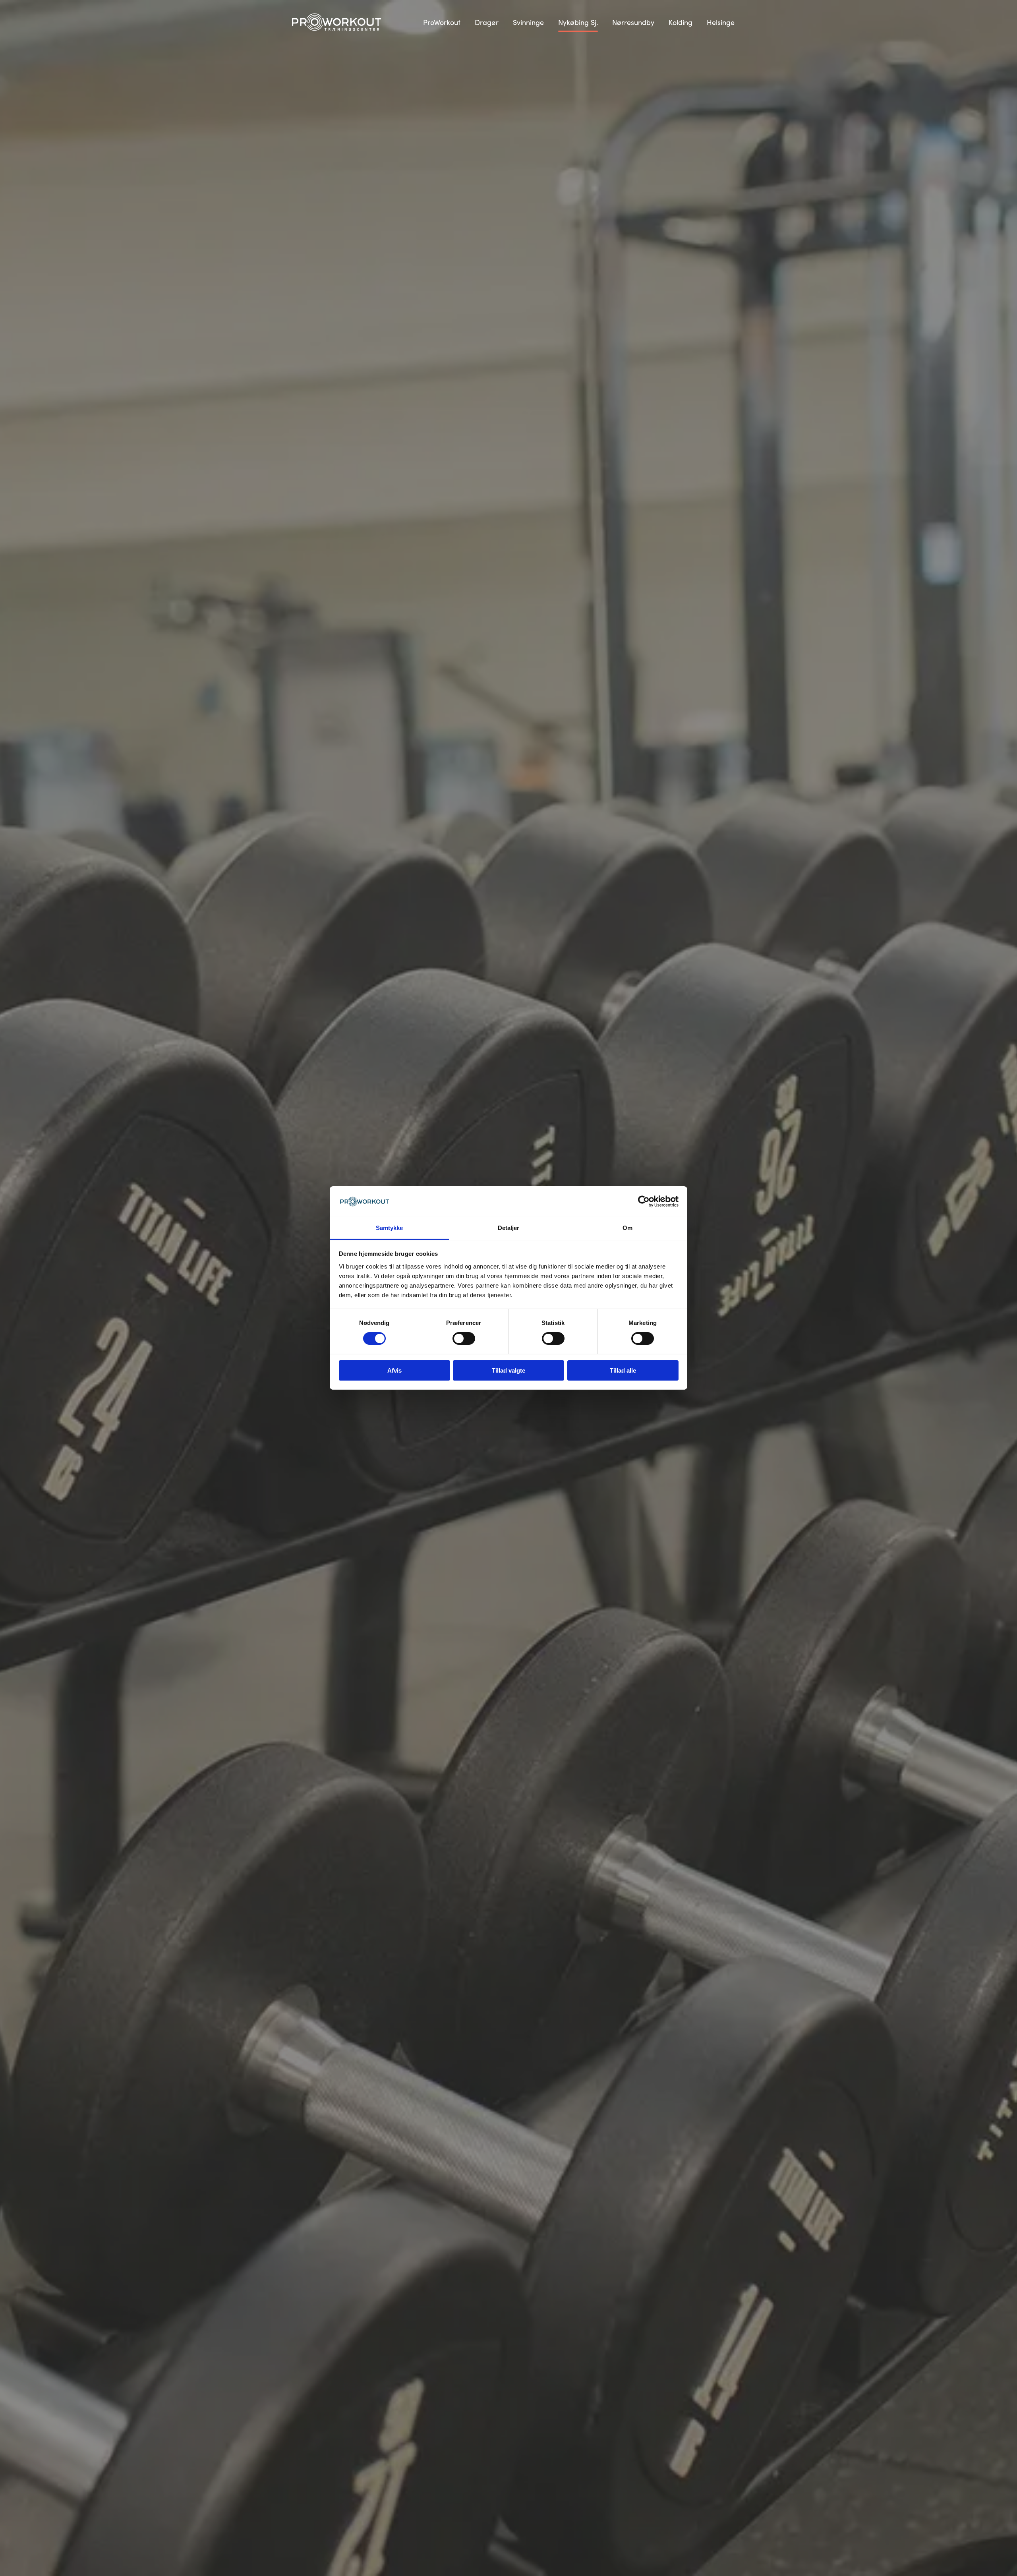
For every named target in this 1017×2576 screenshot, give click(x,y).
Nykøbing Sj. (578, 22)
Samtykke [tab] (390, 1228)
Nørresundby (633, 22)
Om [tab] (627, 1228)
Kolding (681, 22)
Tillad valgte (508, 1370)
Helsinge (721, 22)
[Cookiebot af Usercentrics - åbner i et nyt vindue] (644, 1201)
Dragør (487, 22)
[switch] (464, 1338)
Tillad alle (623, 1370)
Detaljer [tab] (509, 1228)
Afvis (394, 1370)
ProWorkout (442, 22)
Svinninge (528, 22)
